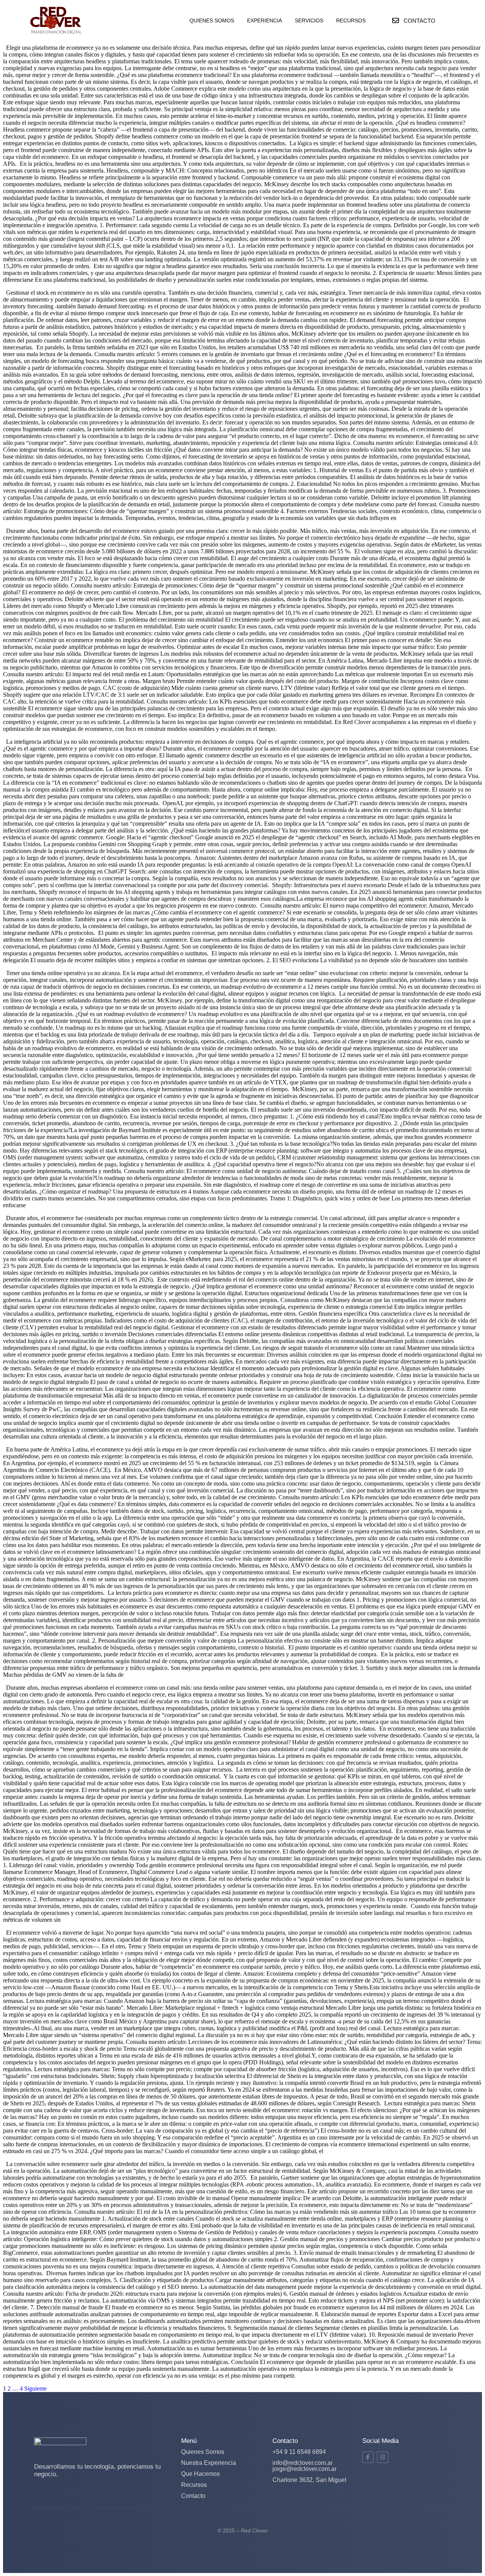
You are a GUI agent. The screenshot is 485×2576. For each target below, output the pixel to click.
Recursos (194, 2485)
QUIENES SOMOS (212, 20)
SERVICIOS (309, 20)
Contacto (193, 2496)
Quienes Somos (203, 2452)
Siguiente (35, 2388)
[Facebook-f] (368, 2457)
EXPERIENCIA (264, 20)
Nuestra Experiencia (209, 2463)
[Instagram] (383, 2457)
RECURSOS (351, 20)
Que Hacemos (200, 2474)
